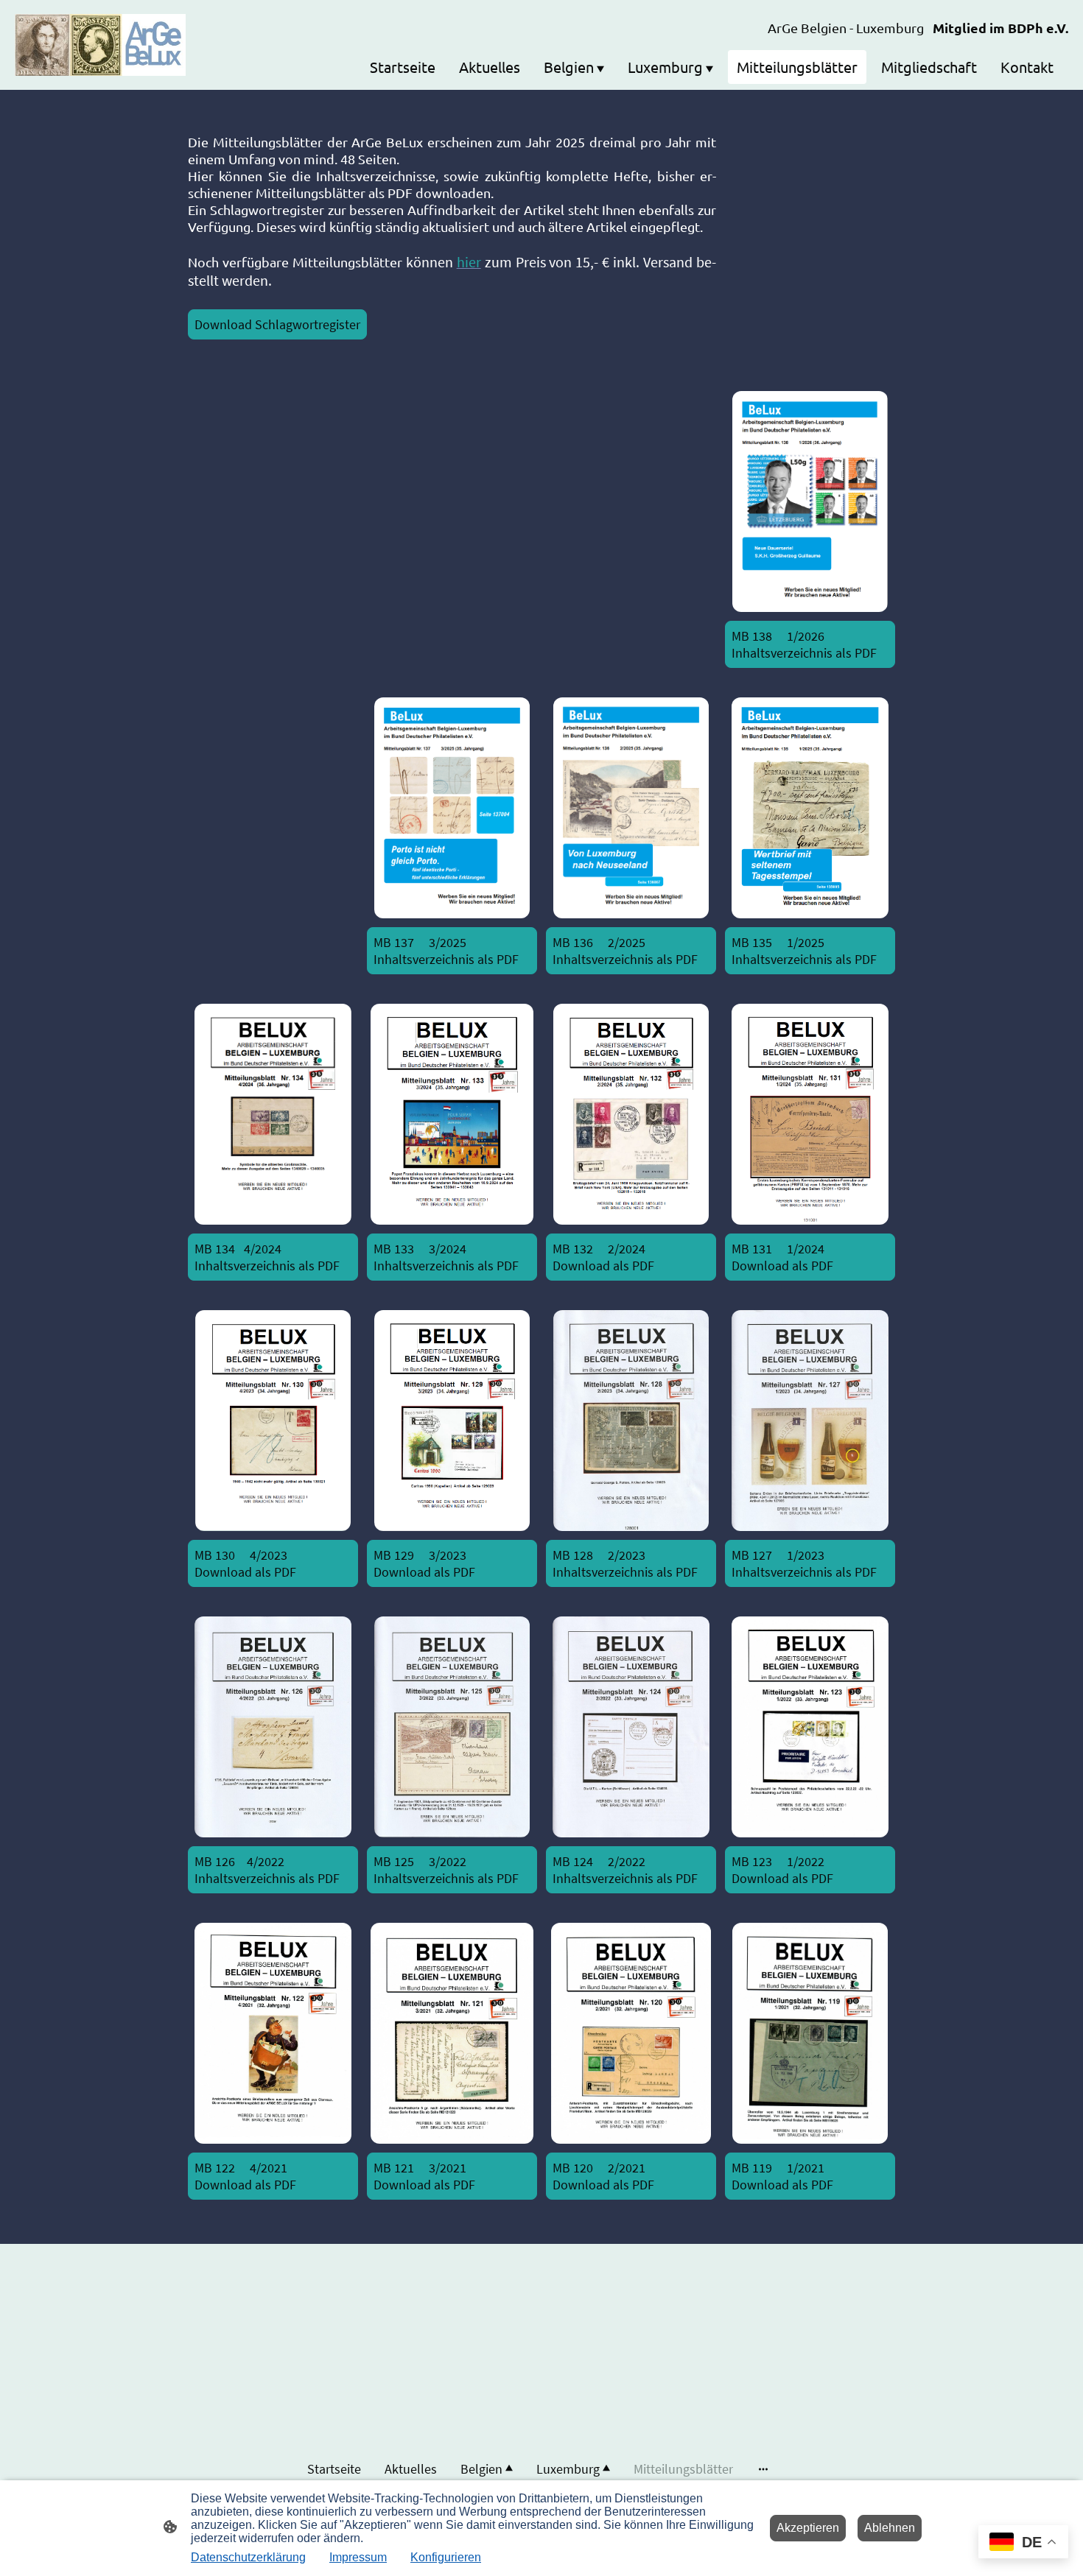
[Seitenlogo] (100, 45)
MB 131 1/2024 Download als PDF (797, 1257)
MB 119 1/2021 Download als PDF (782, 2176)
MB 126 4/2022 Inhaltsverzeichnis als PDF (267, 1870)
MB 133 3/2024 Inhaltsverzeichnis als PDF (446, 1257)
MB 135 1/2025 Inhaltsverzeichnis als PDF (806, 951)
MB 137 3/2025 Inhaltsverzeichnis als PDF (446, 951)
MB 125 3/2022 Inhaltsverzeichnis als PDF (446, 1870)
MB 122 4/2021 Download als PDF (245, 2176)
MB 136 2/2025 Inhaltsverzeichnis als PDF (625, 951)
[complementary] (1023, 2543)
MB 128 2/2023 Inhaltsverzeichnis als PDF (625, 1563)
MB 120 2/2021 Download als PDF (603, 2176)
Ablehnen (890, 2528)
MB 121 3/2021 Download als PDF (424, 2176)
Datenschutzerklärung (248, 2557)
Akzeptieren (808, 2528)
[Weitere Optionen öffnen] (763, 2469)
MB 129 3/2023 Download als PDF (436, 1563)
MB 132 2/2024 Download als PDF (606, 1257)
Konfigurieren (446, 2557)
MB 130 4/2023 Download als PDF (248, 1563)
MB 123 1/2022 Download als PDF (782, 1870)
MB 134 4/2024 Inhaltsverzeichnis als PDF (267, 1257)
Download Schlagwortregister (277, 324)
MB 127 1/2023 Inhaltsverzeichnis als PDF (804, 1563)
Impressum (358, 2557)
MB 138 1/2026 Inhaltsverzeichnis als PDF (804, 644)
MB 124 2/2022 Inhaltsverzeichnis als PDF (625, 1870)
